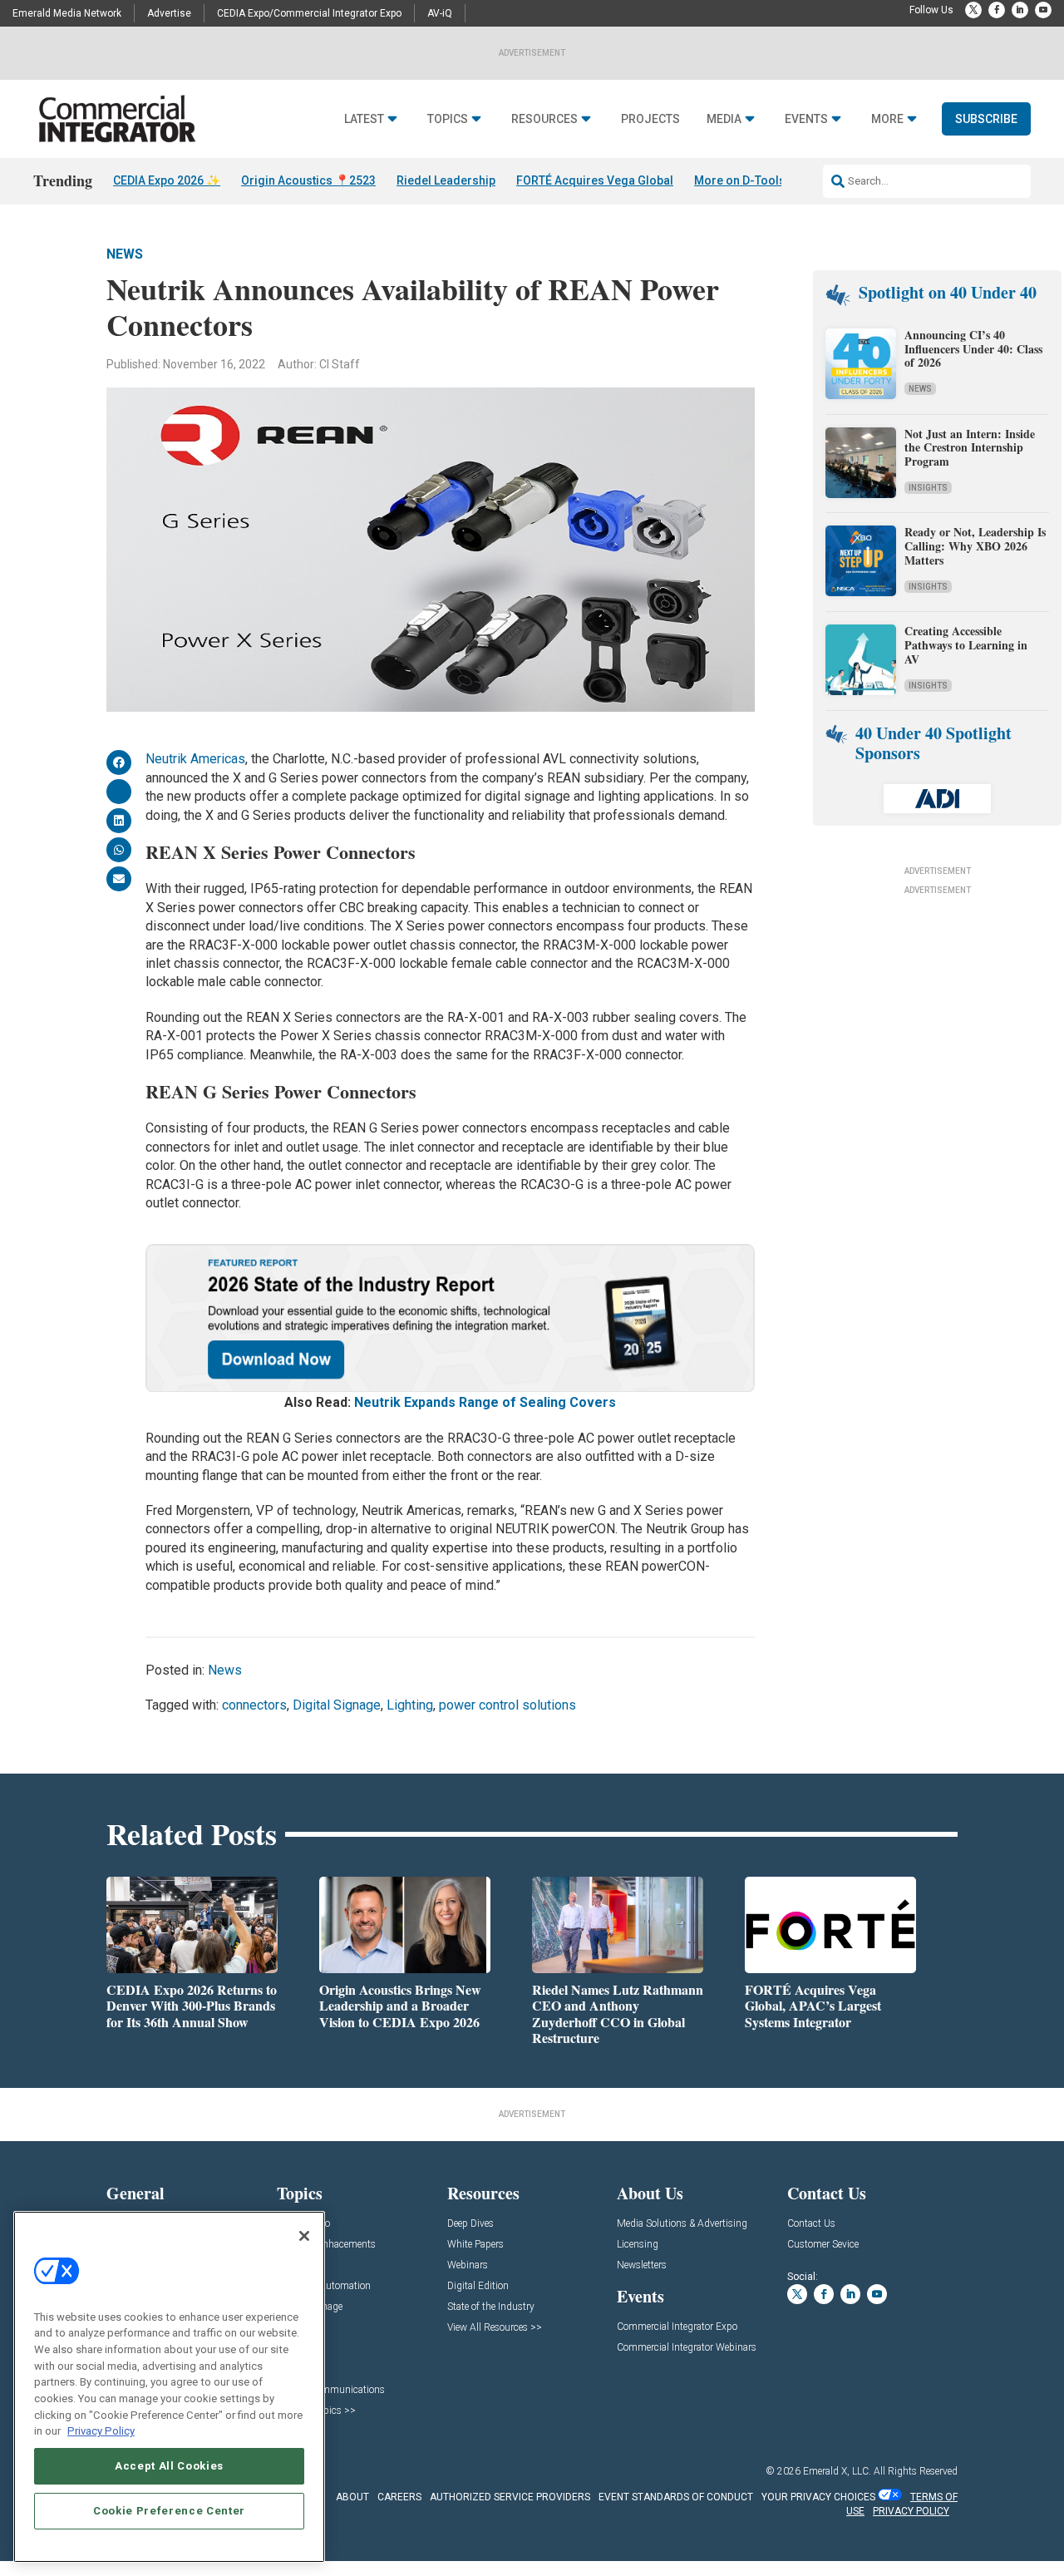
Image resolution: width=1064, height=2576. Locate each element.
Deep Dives (470, 2224)
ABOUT (352, 2497)
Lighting (410, 1705)
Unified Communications (331, 2390)
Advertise (169, 13)
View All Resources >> (495, 2328)
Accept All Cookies (169, 2466)
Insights (928, 488)
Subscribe (986, 119)
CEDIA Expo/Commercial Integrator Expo (309, 13)
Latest (364, 119)
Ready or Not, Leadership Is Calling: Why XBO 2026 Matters (975, 546)
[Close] (304, 2236)
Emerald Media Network (67, 13)
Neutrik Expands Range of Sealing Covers (485, 1402)
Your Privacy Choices (818, 2497)
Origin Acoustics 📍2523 (308, 180)
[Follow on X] (973, 10)
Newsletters (642, 2265)
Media (724, 119)
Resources (544, 119)
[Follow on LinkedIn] (1020, 10)
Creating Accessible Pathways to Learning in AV (966, 645)
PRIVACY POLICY (911, 2511)
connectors (254, 1705)
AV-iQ (440, 13)
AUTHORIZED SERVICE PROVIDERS (510, 2497)
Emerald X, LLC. (837, 2471)
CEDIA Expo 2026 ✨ (167, 180)
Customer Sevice (823, 2245)
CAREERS (399, 2497)
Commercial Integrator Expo (677, 2327)
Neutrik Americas (195, 759)
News (125, 254)
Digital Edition (478, 2286)
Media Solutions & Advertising (682, 2224)
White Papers (475, 2245)
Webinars (468, 2265)
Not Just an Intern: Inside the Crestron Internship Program (970, 448)
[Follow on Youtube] (1043, 10)
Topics (448, 119)
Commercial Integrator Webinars (687, 2348)
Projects (650, 119)
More (887, 119)
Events (806, 119)
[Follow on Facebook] (997, 10)
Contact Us (811, 2224)
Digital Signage (337, 1705)
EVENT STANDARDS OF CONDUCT (676, 2497)
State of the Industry (491, 2307)
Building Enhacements (326, 2245)
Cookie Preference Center (169, 2511)
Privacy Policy (101, 2431)
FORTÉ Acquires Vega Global (595, 180)
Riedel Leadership (446, 180)
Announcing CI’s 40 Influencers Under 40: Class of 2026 (973, 349)
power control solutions (507, 1705)
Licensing (638, 2245)
